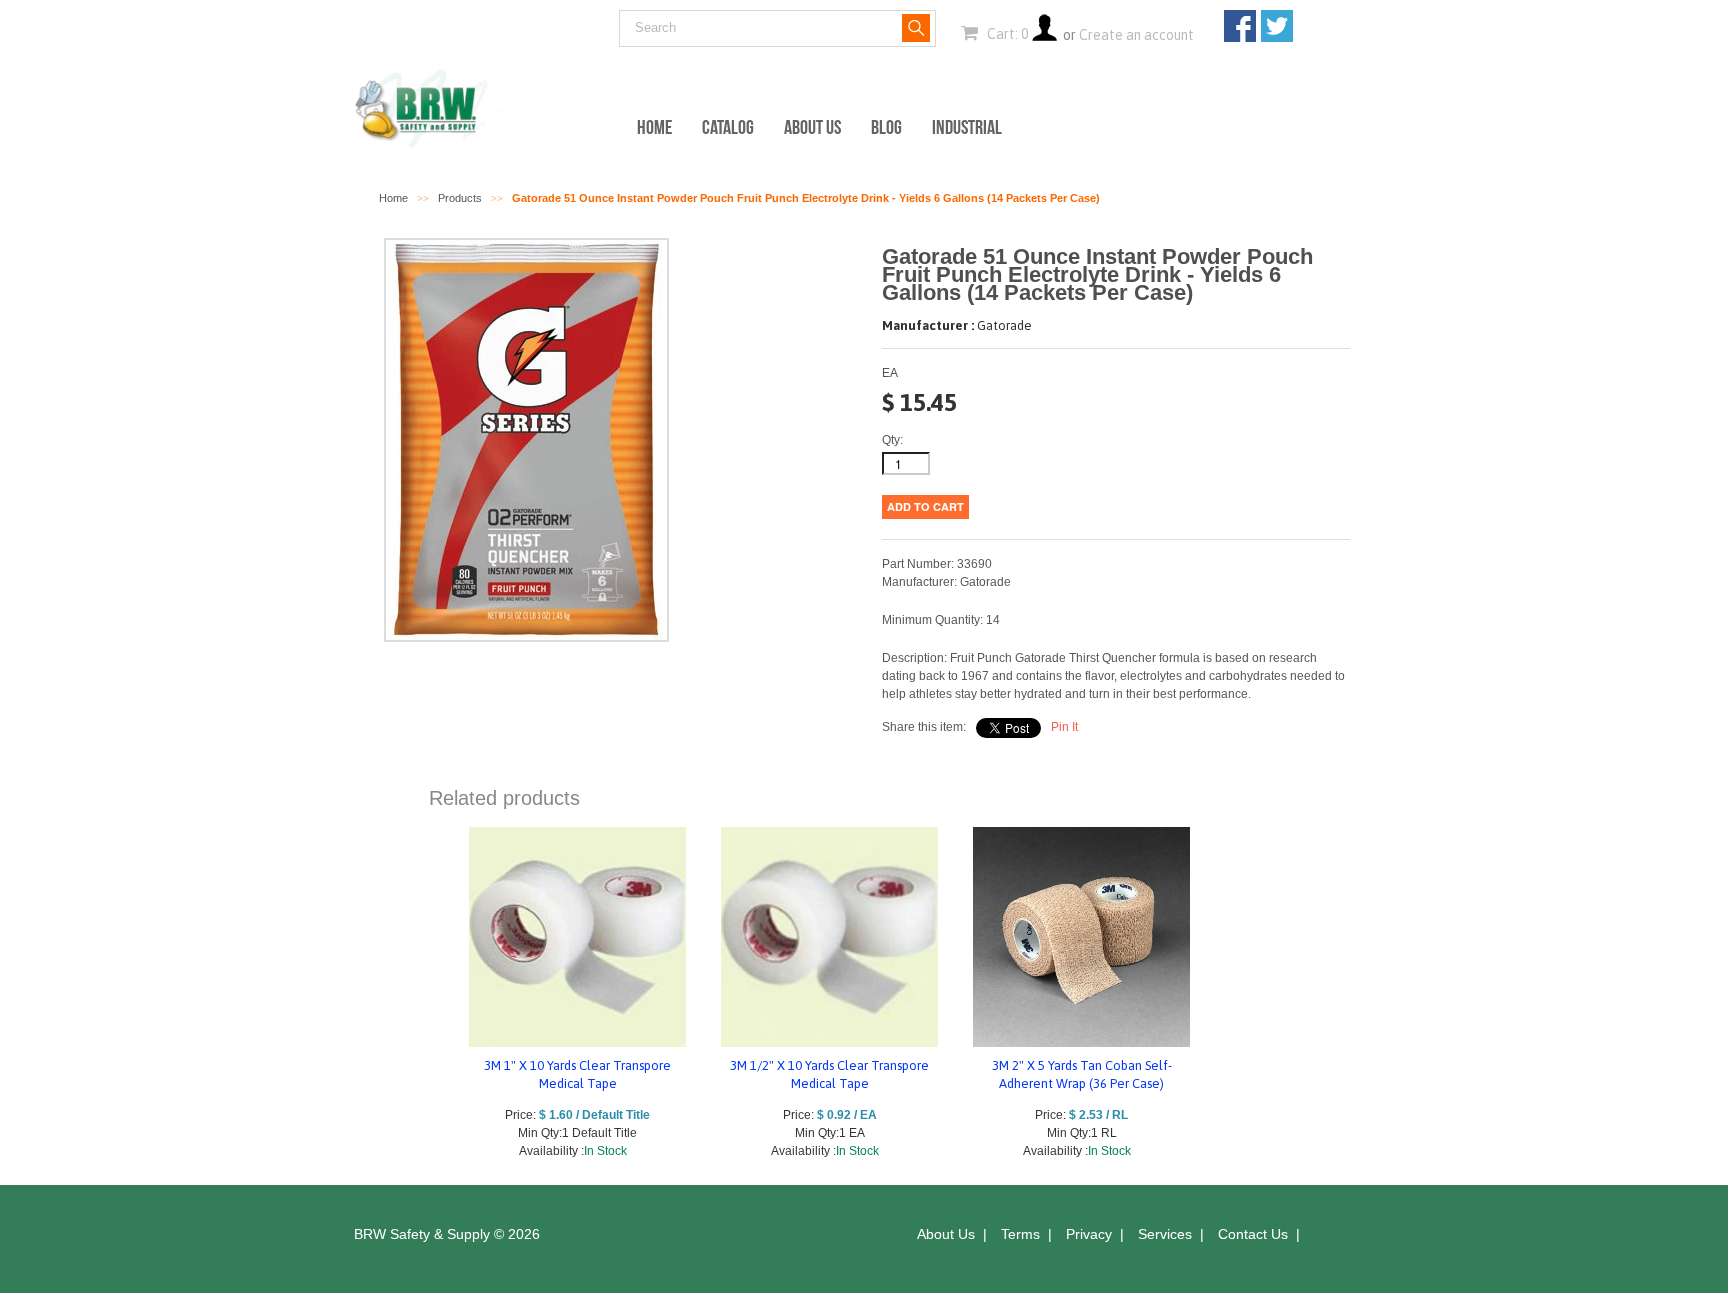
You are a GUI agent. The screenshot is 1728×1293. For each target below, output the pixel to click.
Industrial (967, 127)
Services (1165, 1234)
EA (890, 373)
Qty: (892, 440)
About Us (812, 127)
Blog (886, 127)
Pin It (1064, 727)
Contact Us (1253, 1234)
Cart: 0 (1006, 34)
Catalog (728, 127)
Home (654, 127)
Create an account (1136, 35)
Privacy (1089, 1234)
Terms (1020, 1234)
